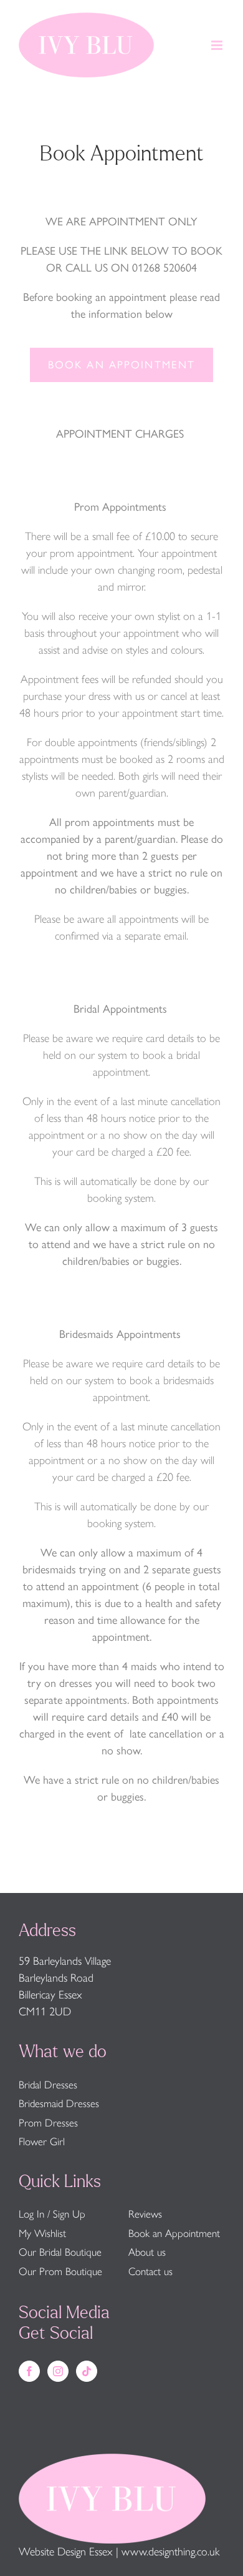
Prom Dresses (48, 2123)
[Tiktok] (87, 2371)
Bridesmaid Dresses (59, 2103)
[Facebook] (29, 2371)
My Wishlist (42, 2233)
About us (147, 2252)
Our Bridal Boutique (60, 2252)
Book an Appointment (174, 2233)
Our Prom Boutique (60, 2271)
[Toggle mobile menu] (218, 45)
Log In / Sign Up (52, 2214)
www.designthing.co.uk (170, 2552)
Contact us (150, 2271)
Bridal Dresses (48, 2085)
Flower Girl (42, 2141)
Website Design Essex (66, 2552)
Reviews (145, 2214)
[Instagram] (58, 2371)
